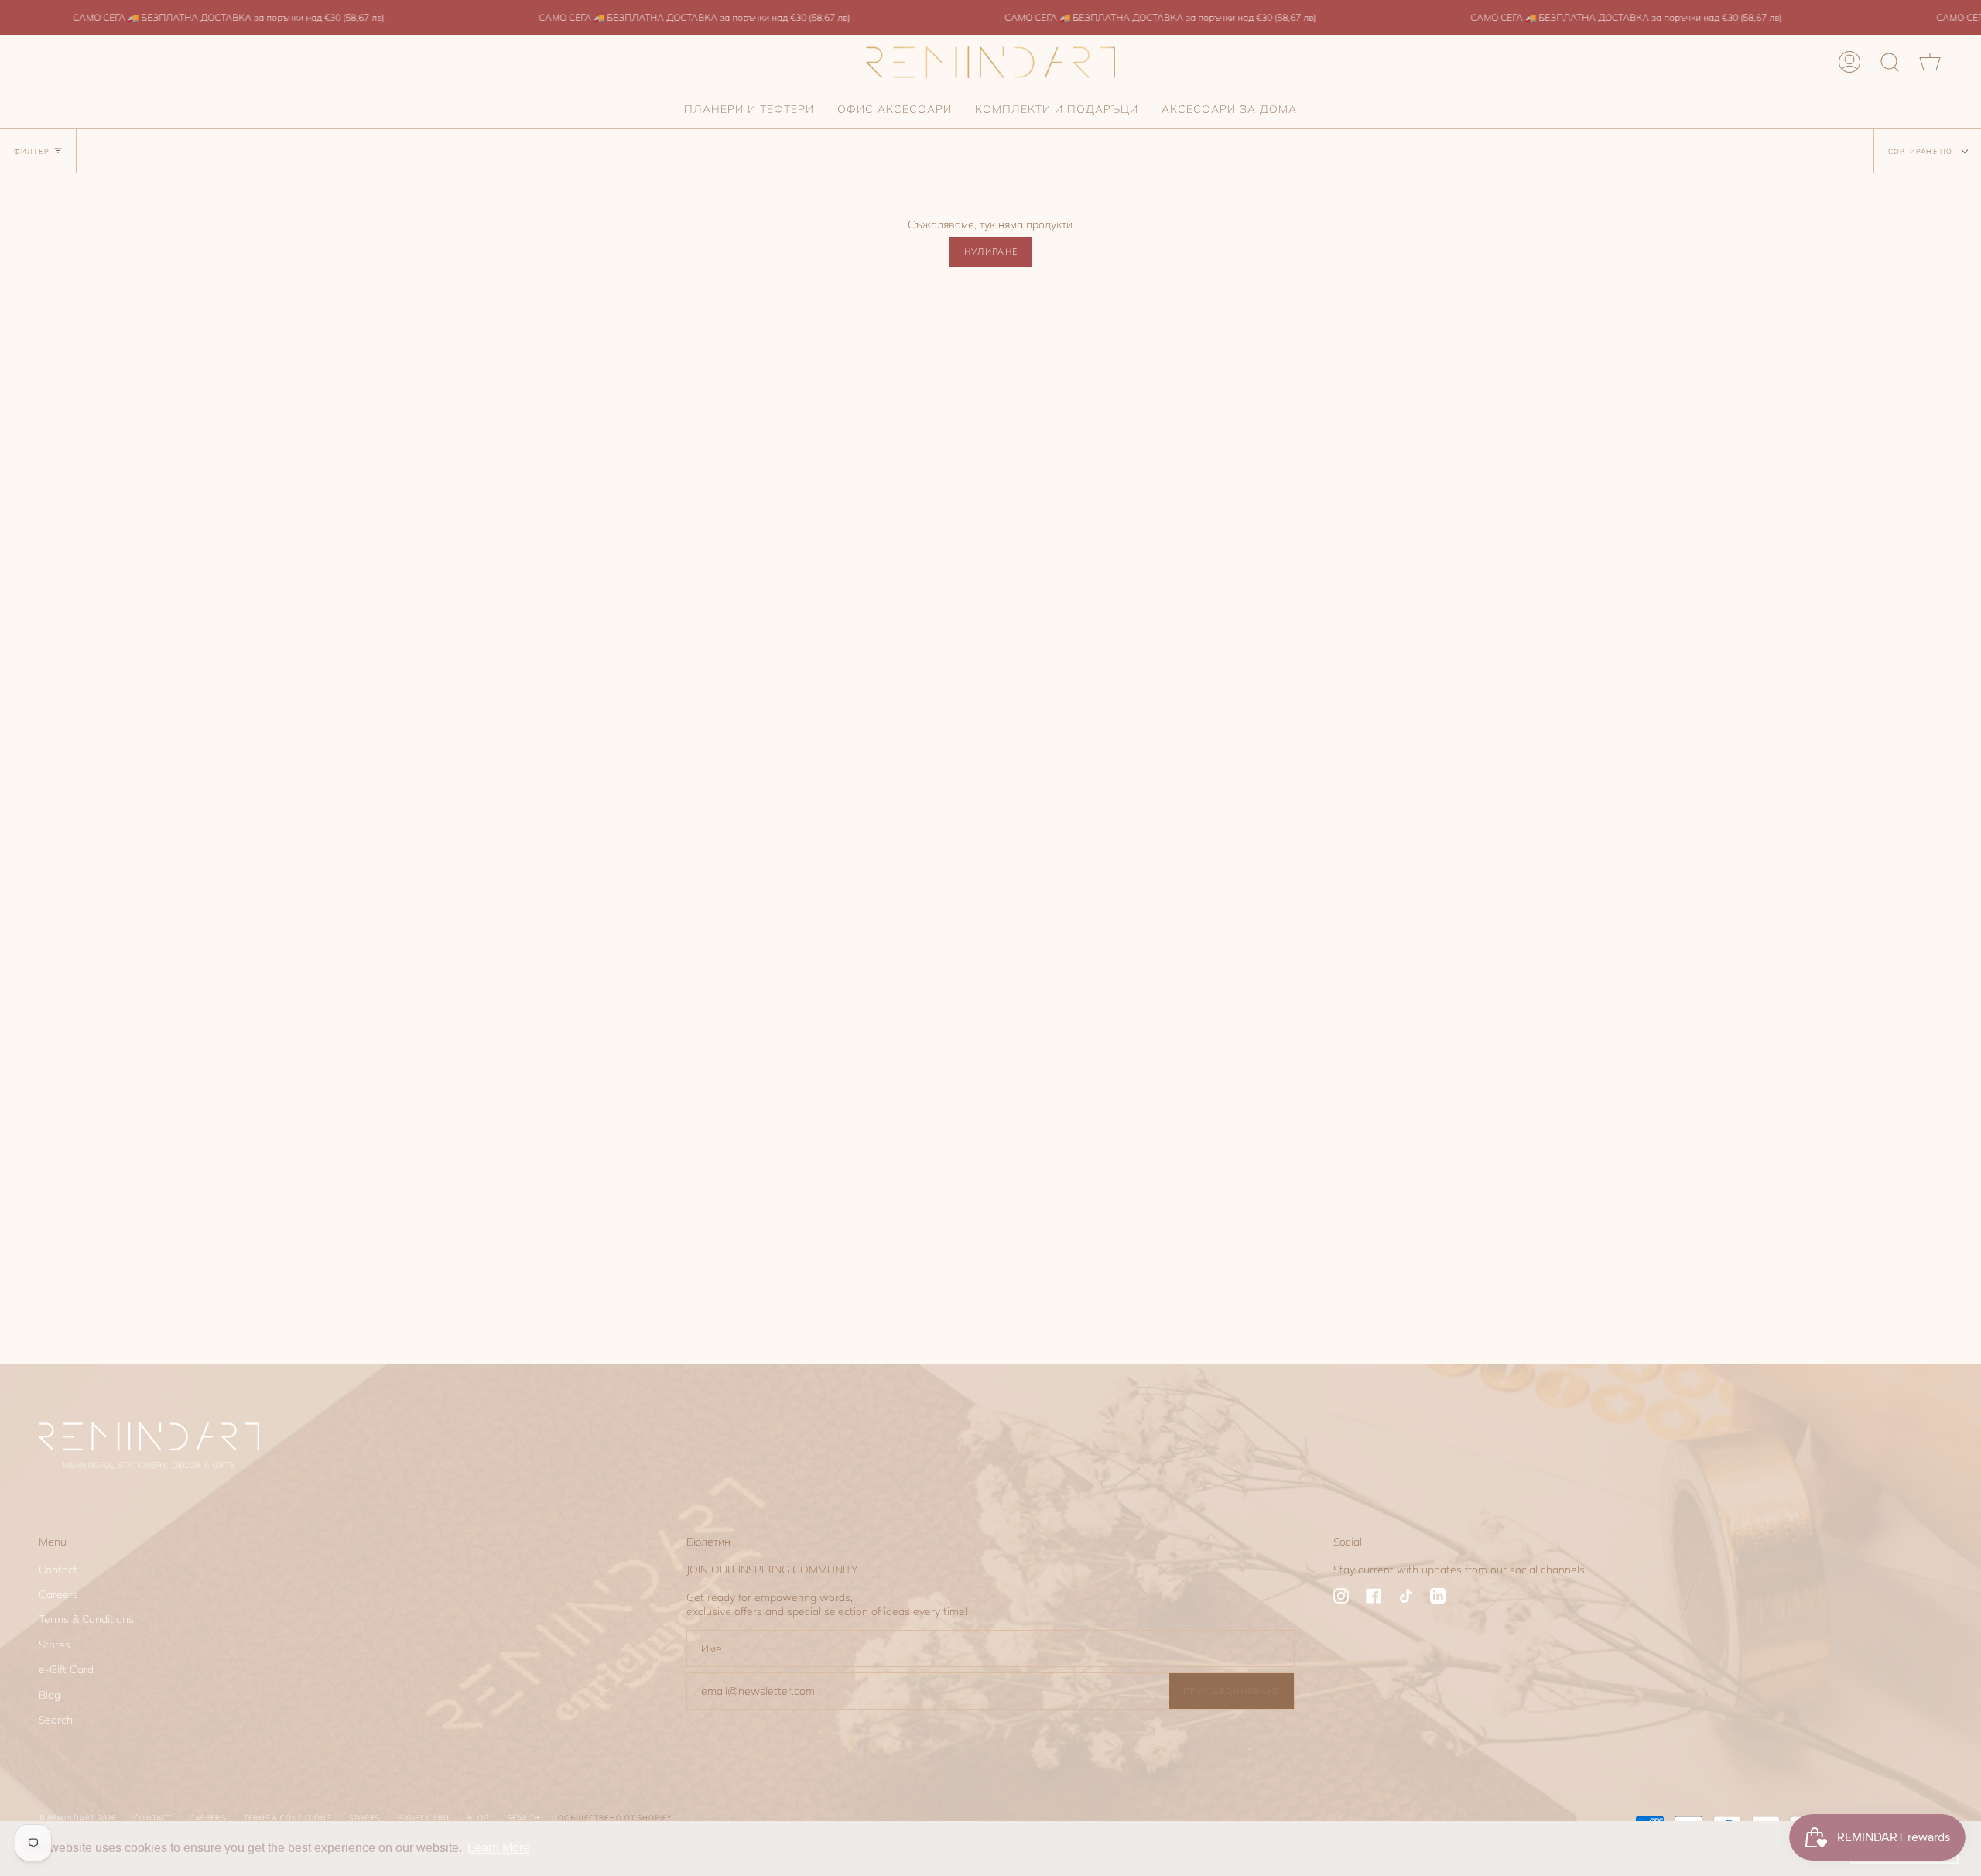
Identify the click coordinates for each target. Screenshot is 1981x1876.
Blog (50, 1695)
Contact (58, 1570)
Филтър (32, 151)
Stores (55, 1645)
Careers (58, 1594)
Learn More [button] (499, 1848)
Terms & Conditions (86, 1619)
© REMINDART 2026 (77, 1818)
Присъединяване (1232, 1691)
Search (56, 1720)
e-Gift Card (66, 1669)
